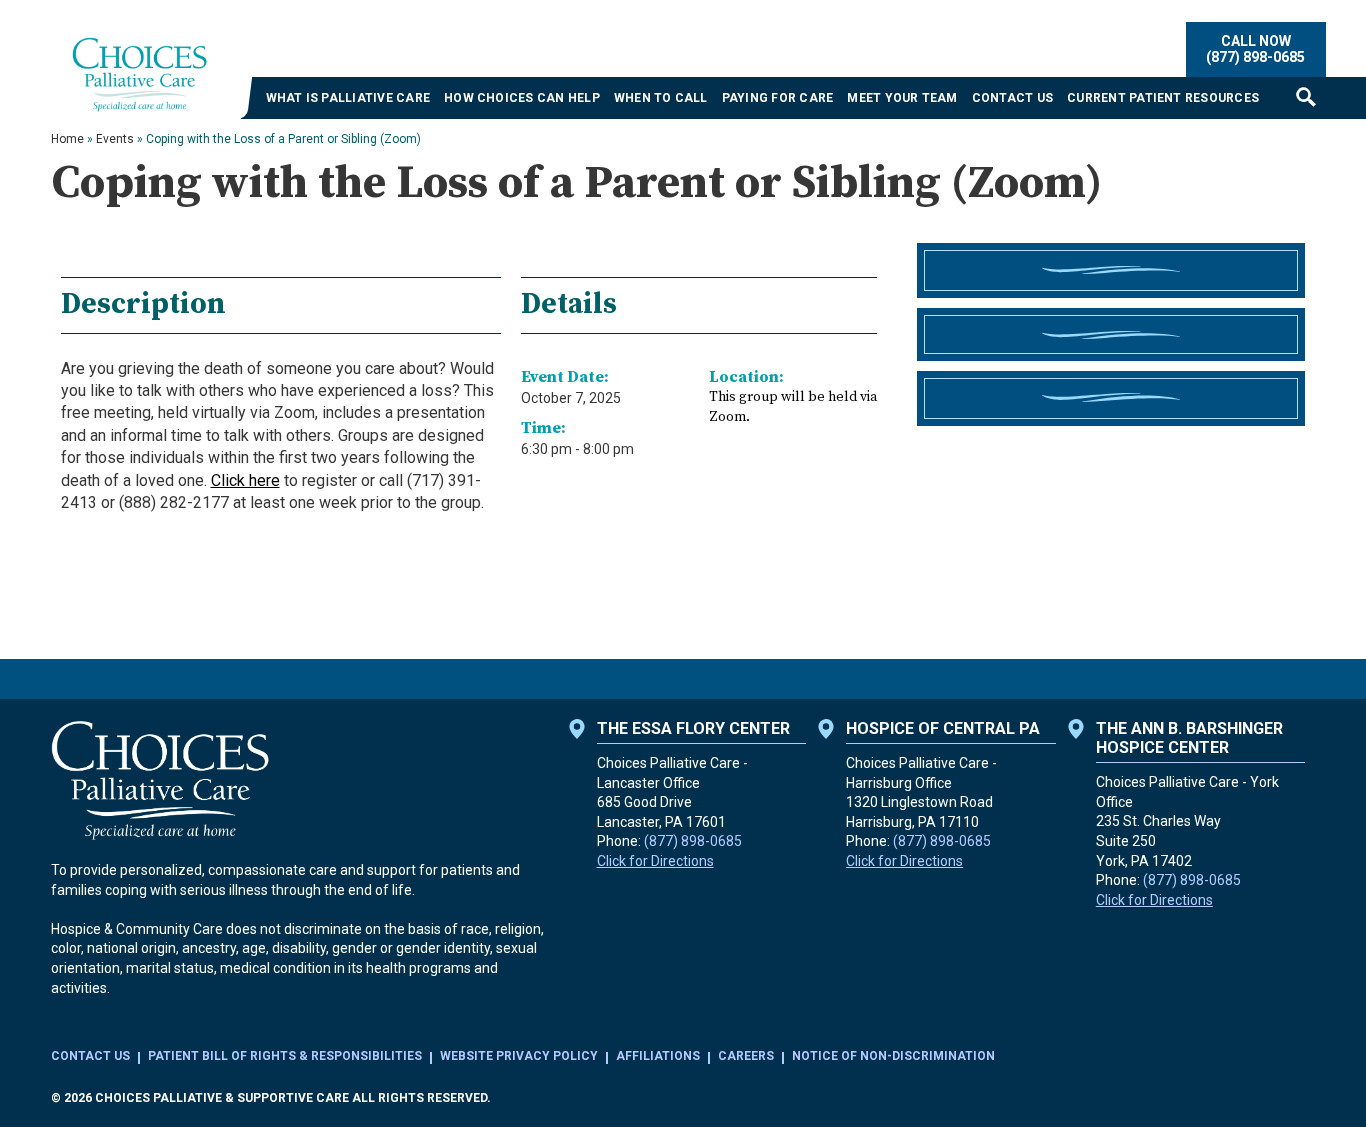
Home (67, 139)
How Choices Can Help (522, 98)
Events (115, 139)
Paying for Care (778, 98)
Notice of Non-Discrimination (893, 1056)
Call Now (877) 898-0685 (1255, 48)
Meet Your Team (902, 98)
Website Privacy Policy (519, 1056)
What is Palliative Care (348, 98)
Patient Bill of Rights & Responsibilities (285, 1056)
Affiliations (658, 1056)
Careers (746, 1056)
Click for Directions (655, 861)
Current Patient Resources (1163, 98)
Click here (245, 480)
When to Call (661, 98)
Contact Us (1012, 98)
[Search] (1306, 96)
